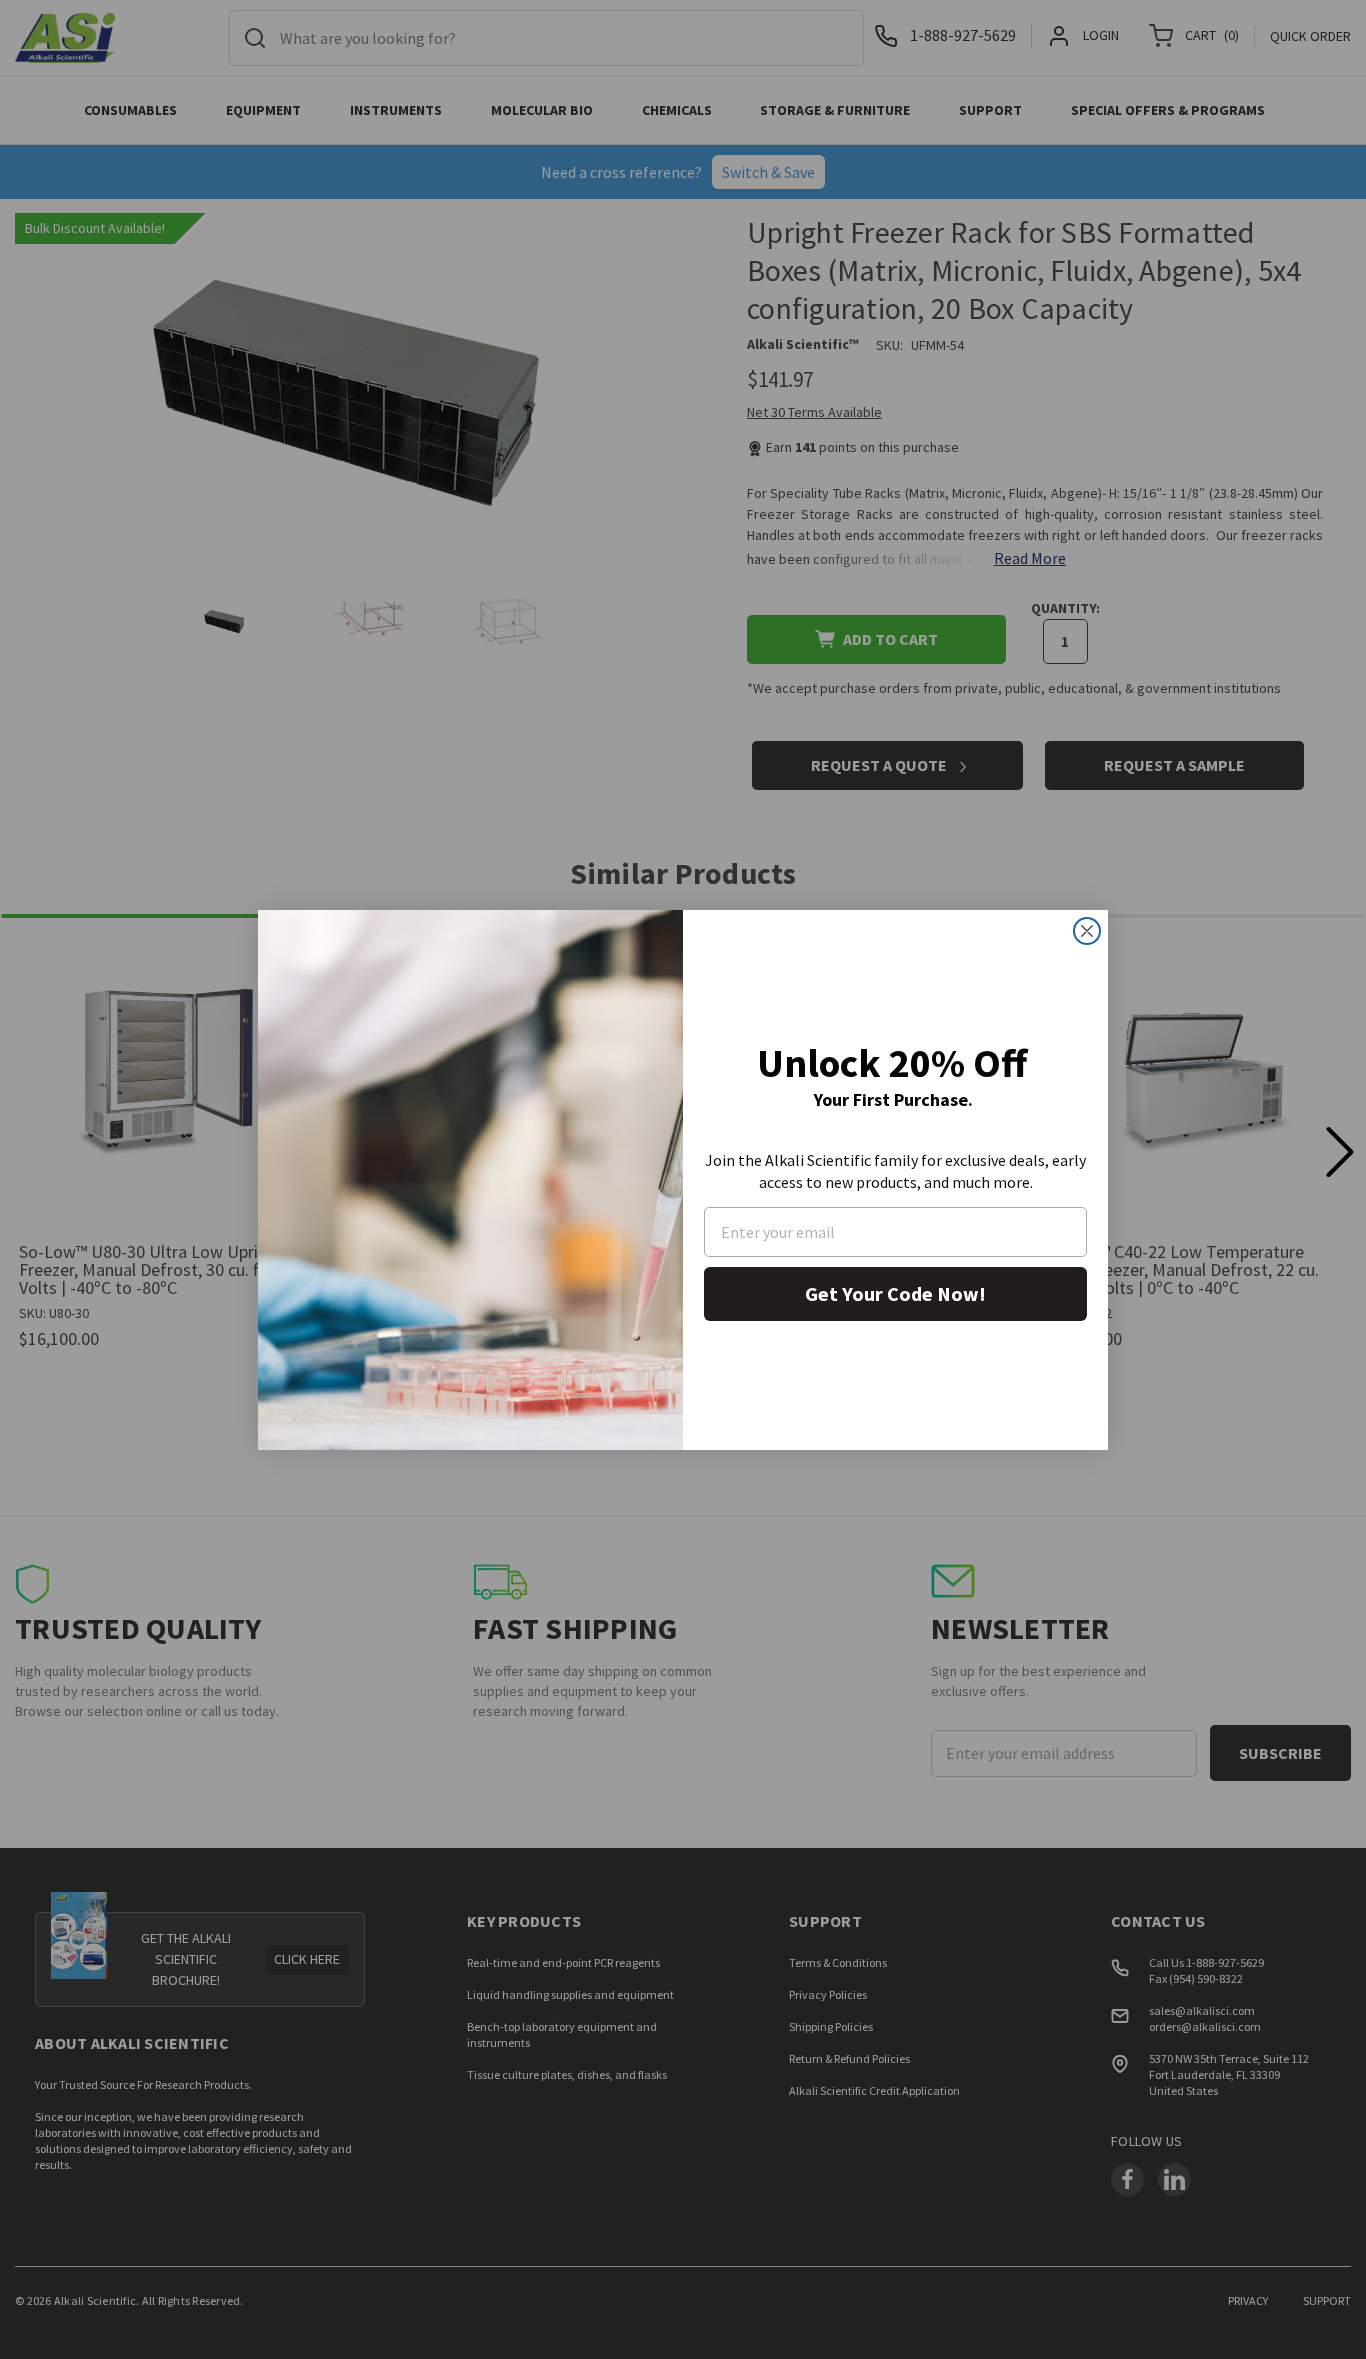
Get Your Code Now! (895, 1293)
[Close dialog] (1087, 931)
